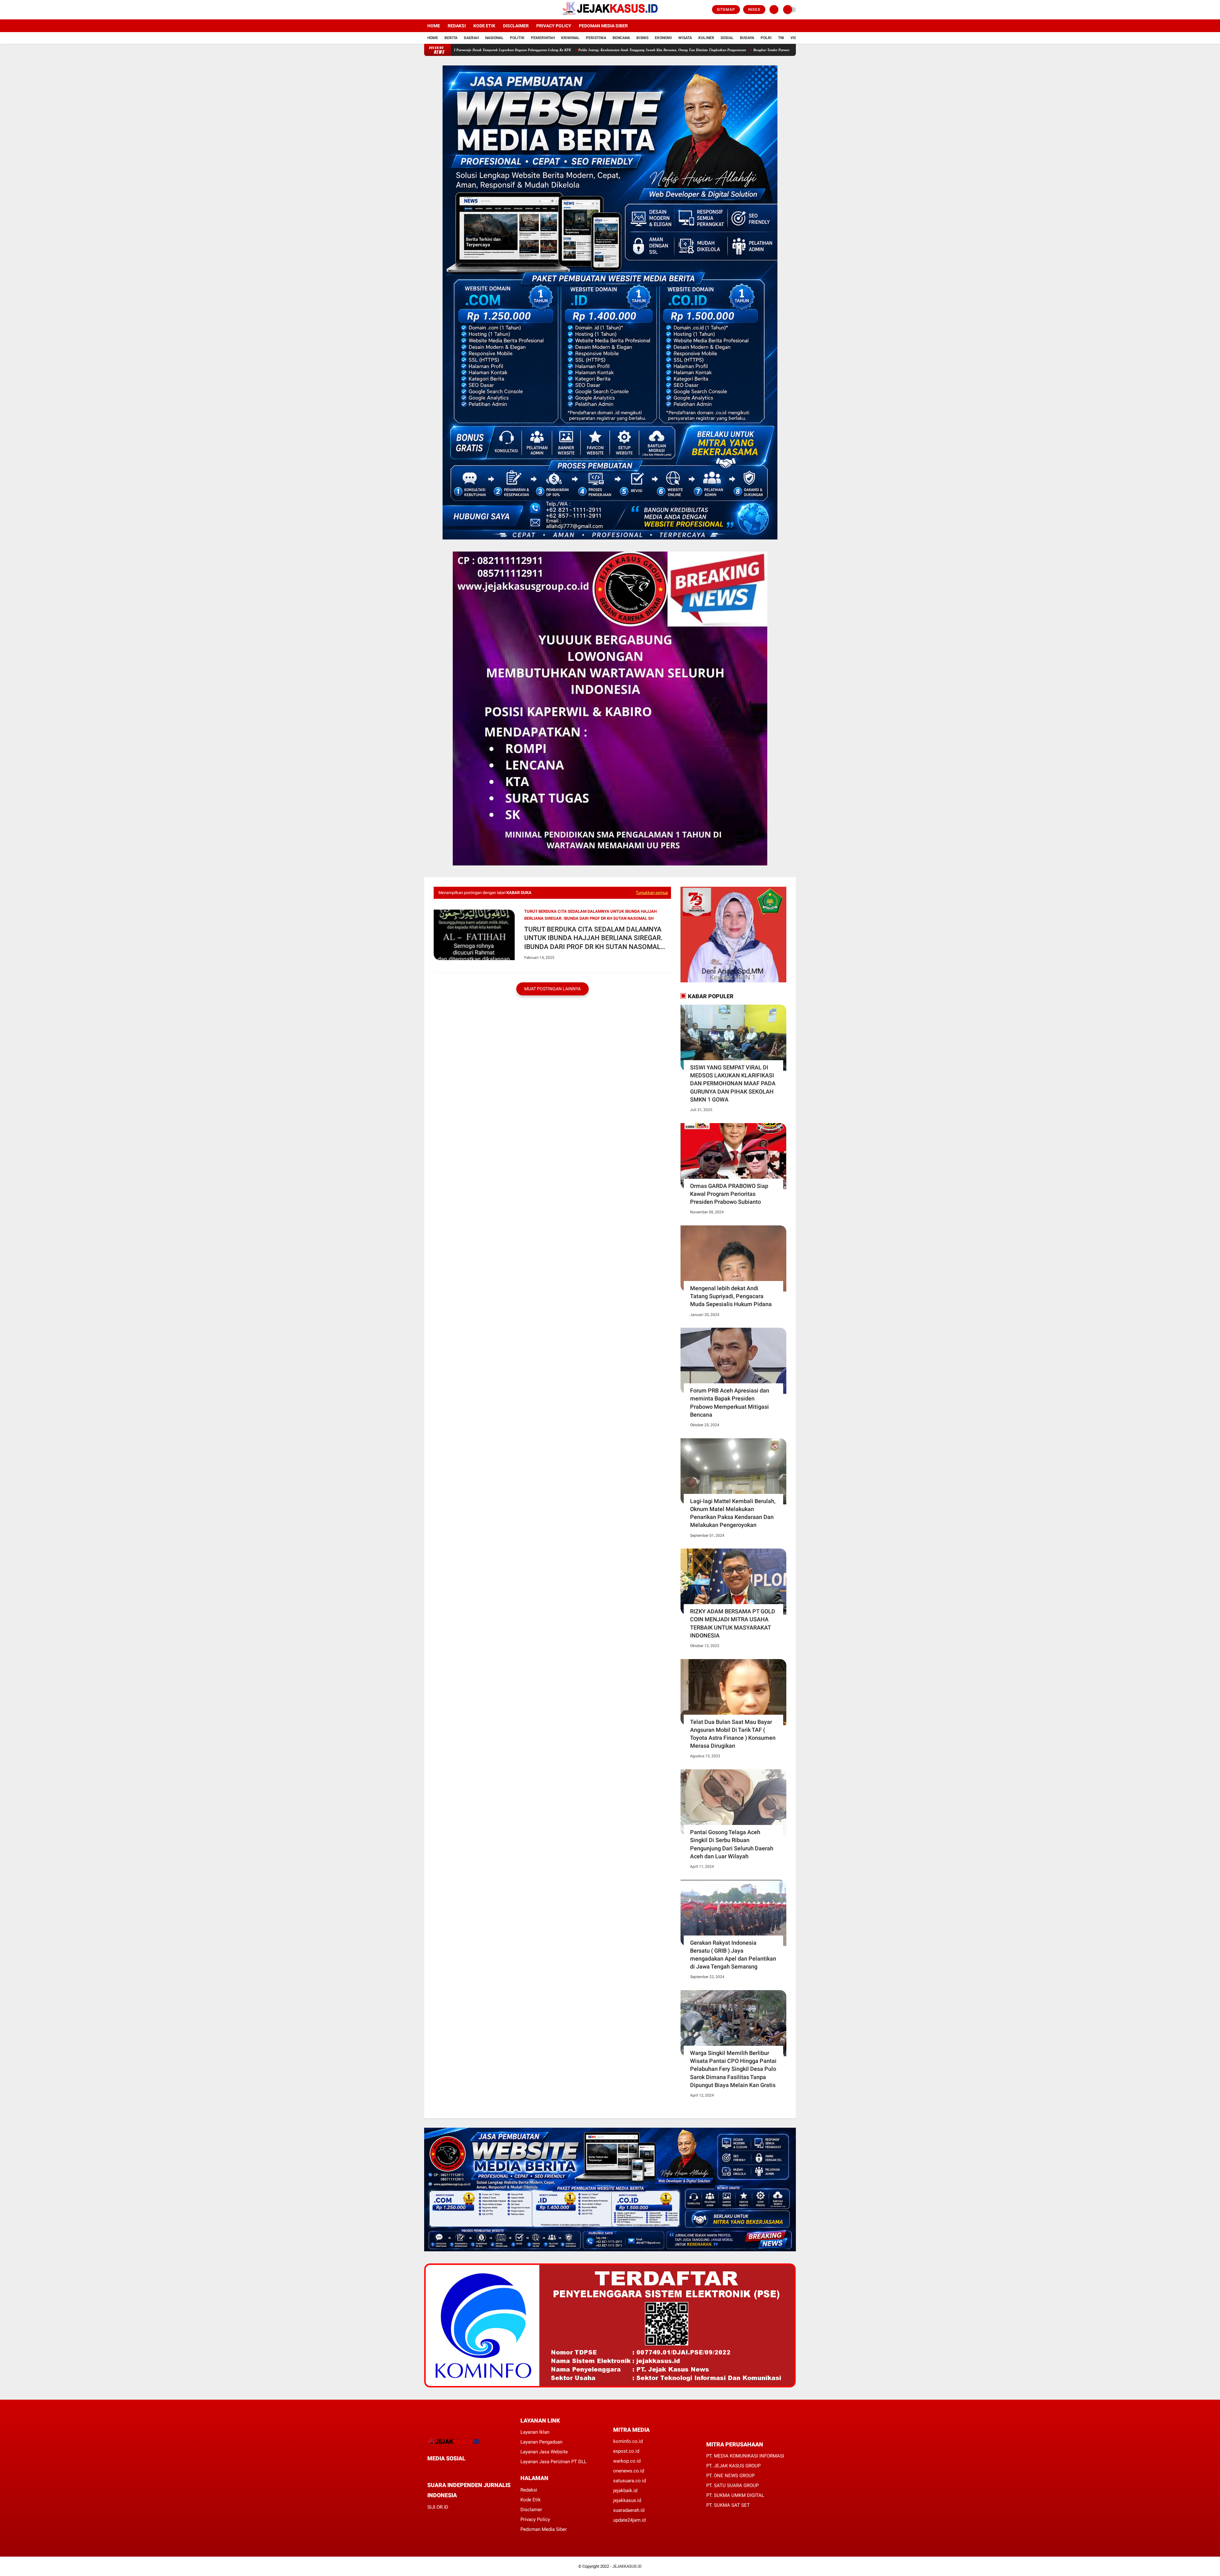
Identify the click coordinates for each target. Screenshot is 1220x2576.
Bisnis (642, 38)
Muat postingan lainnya (552, 989)
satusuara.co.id (630, 2481)
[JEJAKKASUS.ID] (610, 16)
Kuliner (706, 38)
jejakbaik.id (625, 2491)
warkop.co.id (627, 2461)
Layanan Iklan (535, 2432)
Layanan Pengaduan (541, 2442)
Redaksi (457, 26)
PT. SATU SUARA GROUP (732, 2485)
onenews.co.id (629, 2471)
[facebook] (426, 10)
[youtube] (452, 10)
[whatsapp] (446, 2470)
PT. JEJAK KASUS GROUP (733, 2466)
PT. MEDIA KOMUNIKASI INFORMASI (745, 2456)
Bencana (621, 38)
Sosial (727, 38)
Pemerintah (543, 38)
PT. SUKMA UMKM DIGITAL (735, 2495)
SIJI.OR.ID (438, 2507)
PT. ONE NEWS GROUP (730, 2476)
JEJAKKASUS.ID (627, 2566)
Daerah (471, 38)
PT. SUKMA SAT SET (728, 2505)
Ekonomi (663, 38)
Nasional (494, 38)
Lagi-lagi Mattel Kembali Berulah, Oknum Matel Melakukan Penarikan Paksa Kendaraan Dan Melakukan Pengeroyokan (733, 1513)
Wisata (685, 38)
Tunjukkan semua (652, 893)
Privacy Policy (554, 26)
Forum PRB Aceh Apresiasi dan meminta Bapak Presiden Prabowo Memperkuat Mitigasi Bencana (730, 1403)
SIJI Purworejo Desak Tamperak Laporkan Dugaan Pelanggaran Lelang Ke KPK (665, 50)
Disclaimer (516, 26)
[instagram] (443, 10)
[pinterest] (455, 2470)
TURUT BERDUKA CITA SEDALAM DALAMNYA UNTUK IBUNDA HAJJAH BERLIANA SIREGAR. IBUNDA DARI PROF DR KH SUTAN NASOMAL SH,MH (593, 938)
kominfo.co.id (628, 2441)
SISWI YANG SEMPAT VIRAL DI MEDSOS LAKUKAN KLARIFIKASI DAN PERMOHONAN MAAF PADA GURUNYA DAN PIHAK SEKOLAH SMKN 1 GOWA (733, 1083)
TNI (781, 38)
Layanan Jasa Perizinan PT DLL (553, 2462)
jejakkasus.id (627, 2500)
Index (754, 10)
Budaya (747, 38)
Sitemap (726, 10)
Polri (766, 38)
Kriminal (570, 38)
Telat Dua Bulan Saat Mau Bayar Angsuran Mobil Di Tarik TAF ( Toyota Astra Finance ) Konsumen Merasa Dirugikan (733, 1734)
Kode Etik (484, 26)
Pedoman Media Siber (603, 26)
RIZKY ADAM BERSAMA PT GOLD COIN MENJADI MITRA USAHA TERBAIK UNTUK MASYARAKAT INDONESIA (733, 1623)
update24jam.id (629, 2520)
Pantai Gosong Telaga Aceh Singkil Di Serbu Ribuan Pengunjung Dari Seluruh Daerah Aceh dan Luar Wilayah (732, 1844)
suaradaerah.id (629, 2510)
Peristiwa (596, 38)
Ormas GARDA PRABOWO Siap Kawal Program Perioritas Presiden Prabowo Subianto (729, 1194)
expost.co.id (626, 2451)
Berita (451, 38)
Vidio (796, 38)
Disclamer (531, 2510)
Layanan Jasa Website (544, 2452)
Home (434, 26)
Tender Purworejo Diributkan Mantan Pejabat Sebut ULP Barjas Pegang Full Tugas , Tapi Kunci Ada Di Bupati (513, 50)
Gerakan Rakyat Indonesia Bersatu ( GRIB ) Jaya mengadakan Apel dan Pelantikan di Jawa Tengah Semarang (733, 1955)
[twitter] (435, 10)
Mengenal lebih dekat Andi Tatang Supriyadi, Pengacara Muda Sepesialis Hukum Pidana (731, 1296)
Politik (517, 38)
